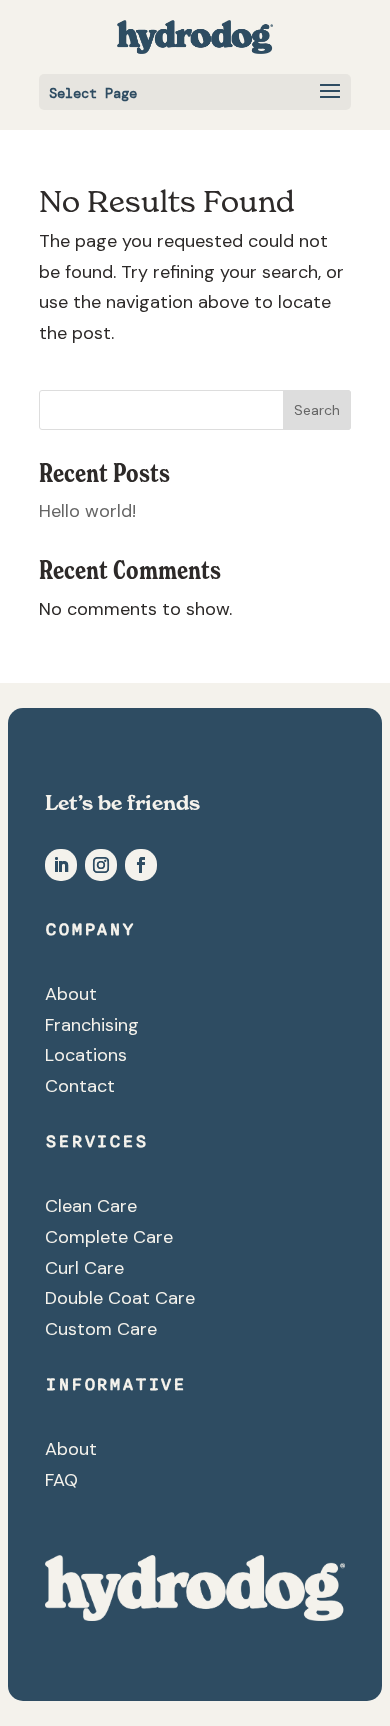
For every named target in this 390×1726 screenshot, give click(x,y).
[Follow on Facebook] (141, 865)
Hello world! (87, 511)
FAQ (61, 1480)
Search (317, 410)
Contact (80, 1086)
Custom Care (101, 1329)
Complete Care (109, 1237)
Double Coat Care (120, 1298)
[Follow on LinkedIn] (61, 865)
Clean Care (91, 1206)
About (71, 994)
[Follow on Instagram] (101, 865)
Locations (86, 1055)
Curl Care (84, 1268)
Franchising (92, 1025)
